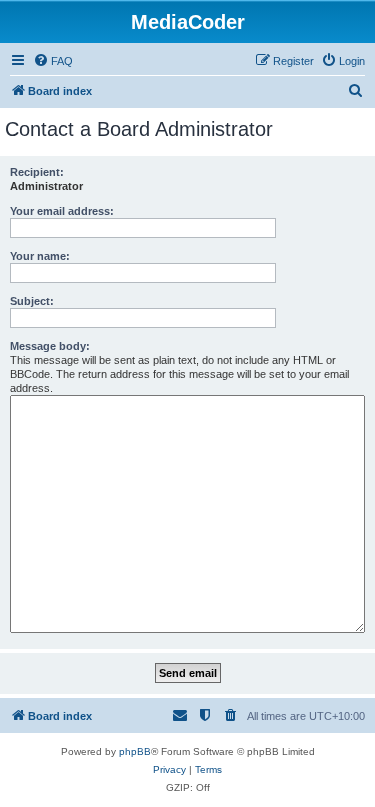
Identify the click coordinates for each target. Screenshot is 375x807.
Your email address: (62, 211)
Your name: (40, 256)
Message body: (50, 346)
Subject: (32, 301)
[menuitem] (53, 61)
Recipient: (37, 172)
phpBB (135, 751)
